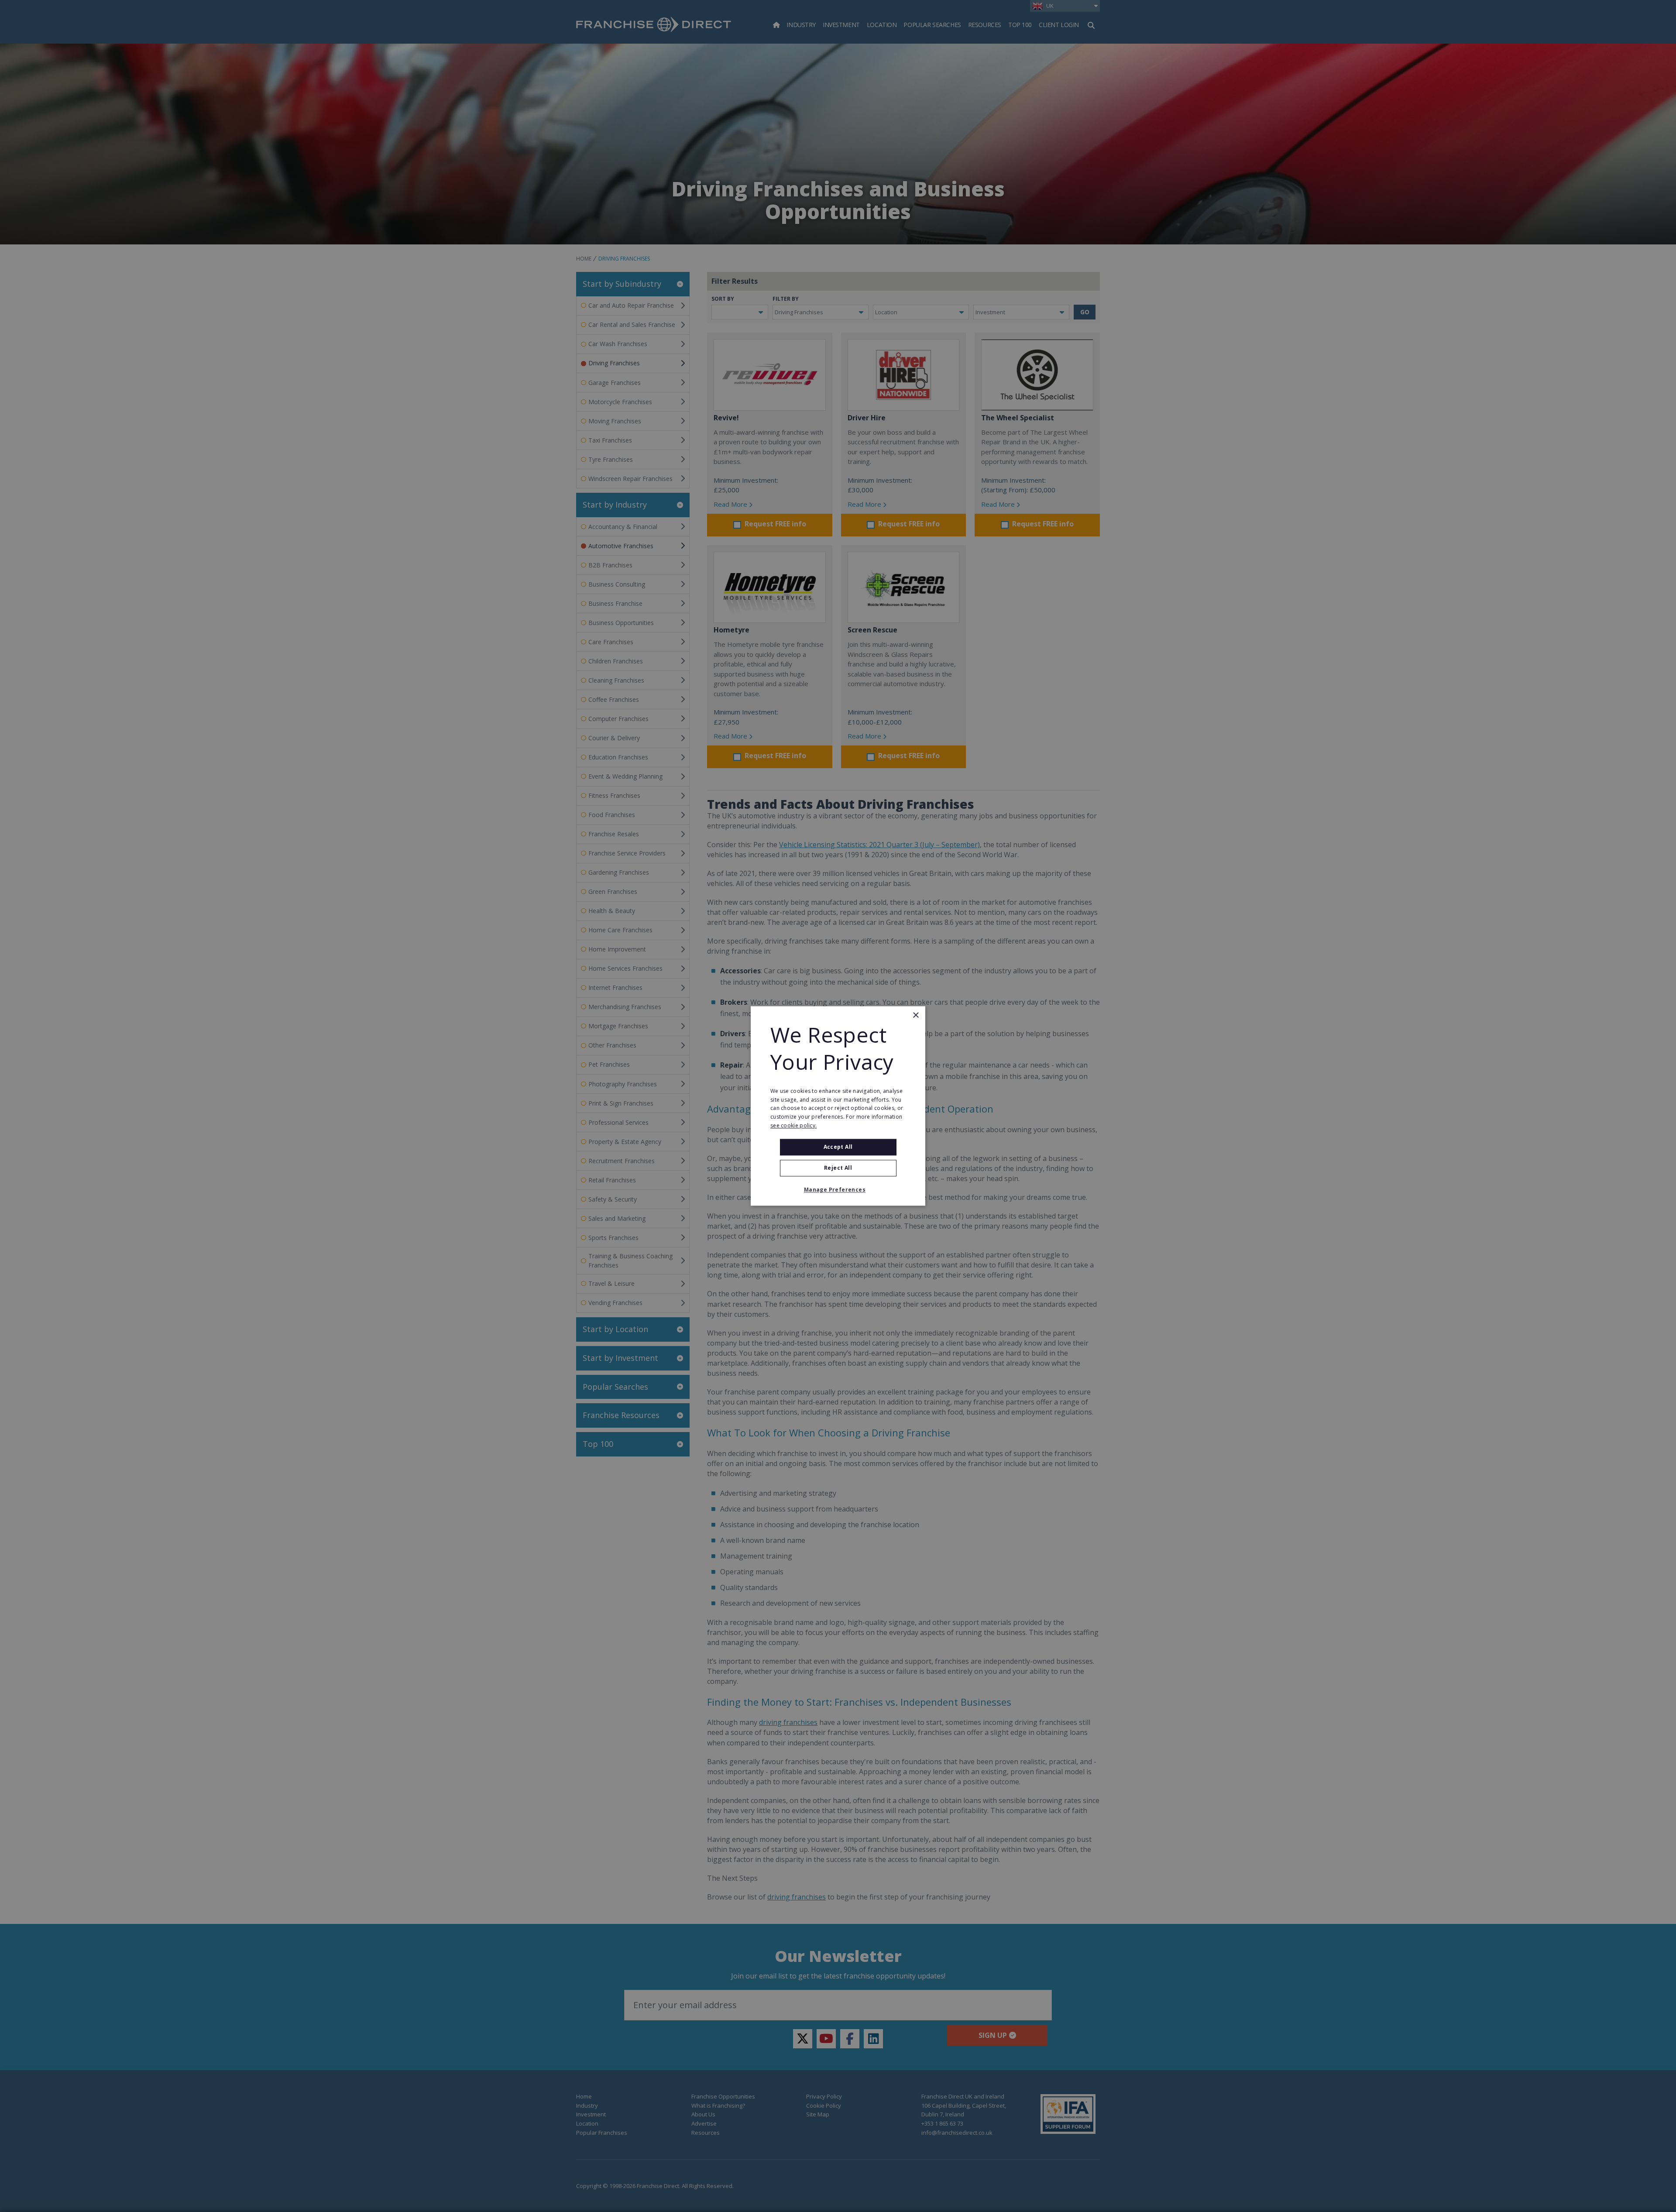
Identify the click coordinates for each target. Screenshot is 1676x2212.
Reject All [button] (838, 1168)
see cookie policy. (793, 1125)
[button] (838, 1190)
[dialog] (838, 1106)
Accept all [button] (838, 1147)
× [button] (915, 1015)
